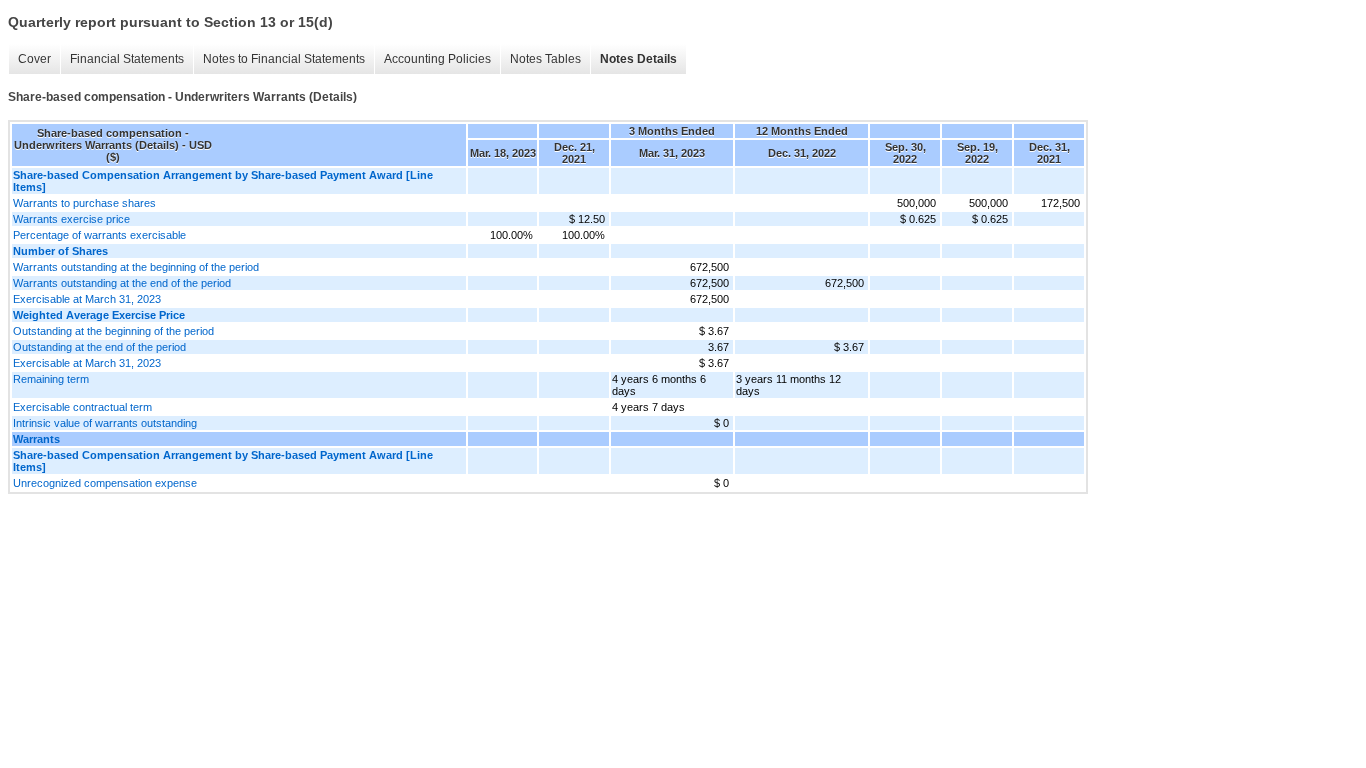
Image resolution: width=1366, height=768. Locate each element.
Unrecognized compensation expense (105, 483)
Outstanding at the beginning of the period (113, 331)
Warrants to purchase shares (84, 203)
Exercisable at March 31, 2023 (87, 299)
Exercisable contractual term (82, 407)
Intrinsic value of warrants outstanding (105, 423)
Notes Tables (545, 59)
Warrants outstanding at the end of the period (122, 283)
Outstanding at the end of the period (99, 347)
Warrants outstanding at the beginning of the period (136, 267)
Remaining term (51, 379)
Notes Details (638, 59)
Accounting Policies (437, 59)
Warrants (36, 439)
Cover (34, 59)
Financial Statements (127, 59)
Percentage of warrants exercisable (99, 235)
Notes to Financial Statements (284, 59)
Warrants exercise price (71, 219)
